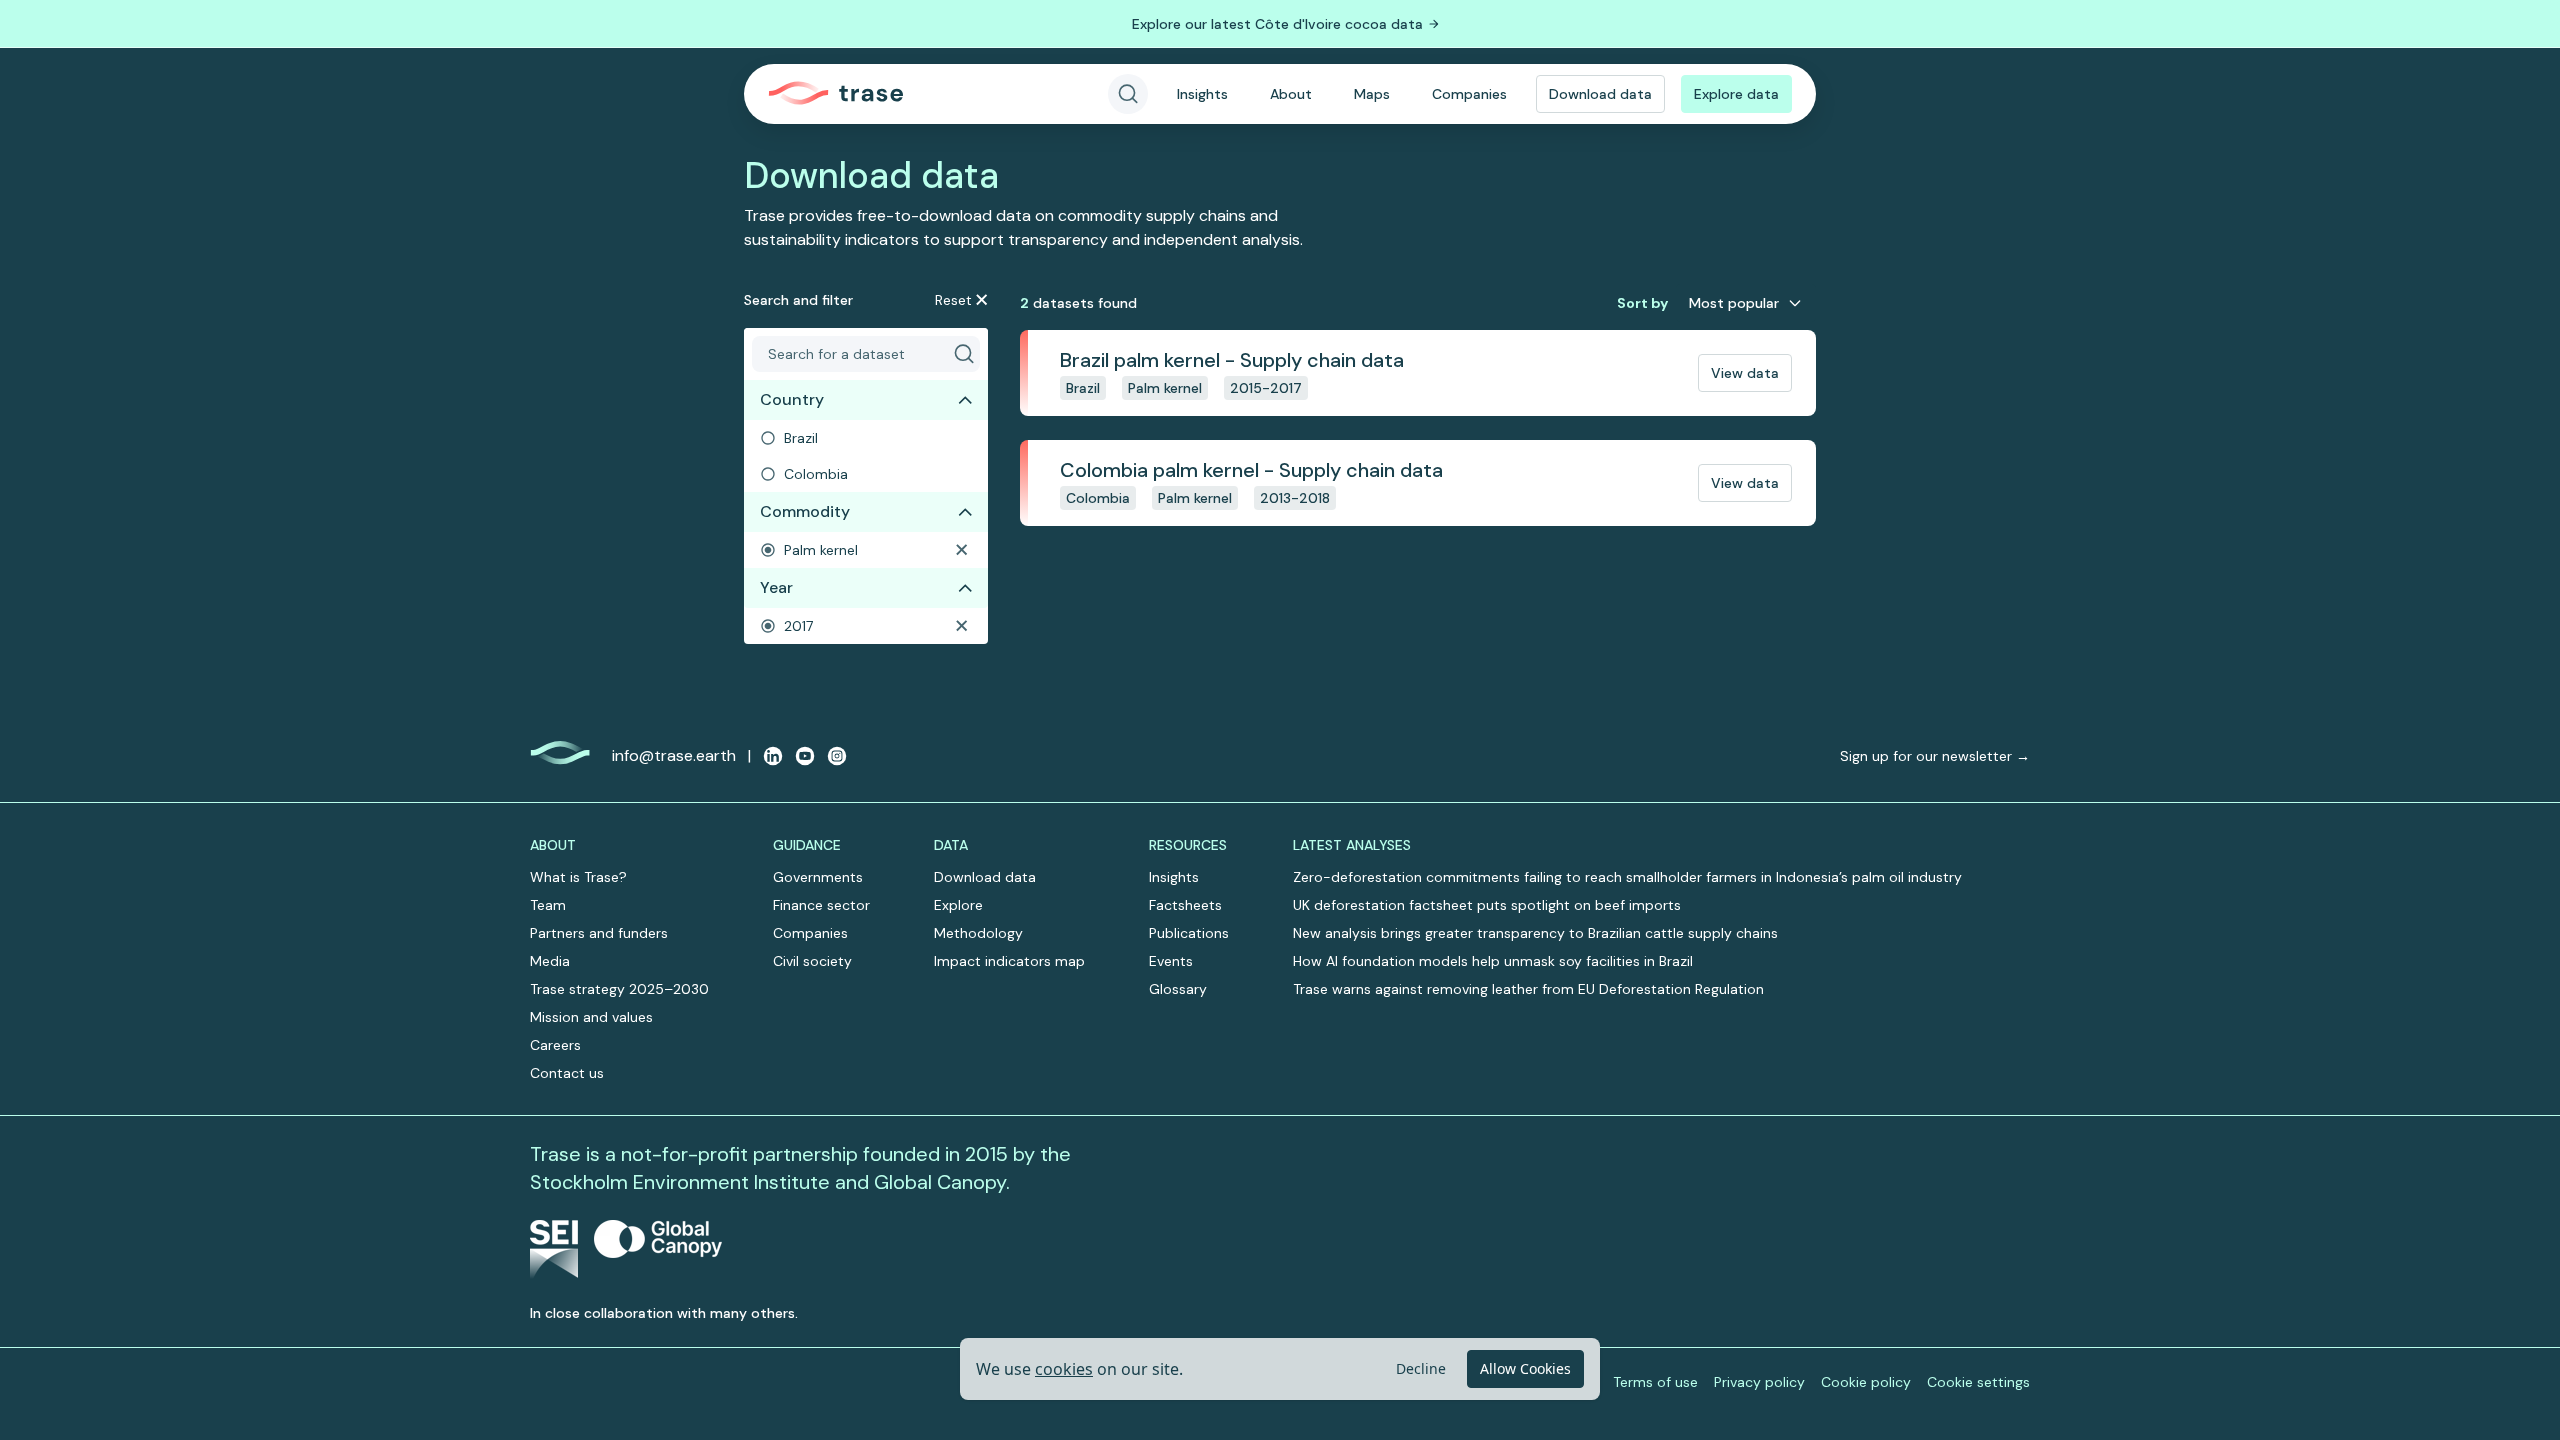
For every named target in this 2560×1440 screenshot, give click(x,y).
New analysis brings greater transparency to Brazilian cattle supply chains (1535, 933)
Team (548, 905)
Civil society (812, 961)
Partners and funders (599, 933)
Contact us (567, 1073)
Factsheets (1185, 905)
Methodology (978, 933)
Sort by (1642, 303)
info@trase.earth (674, 755)
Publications (1189, 933)
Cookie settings (1978, 1382)
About (1291, 94)
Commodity (805, 511)
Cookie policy (1866, 1382)
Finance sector (821, 905)
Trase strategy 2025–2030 (619, 989)
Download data (1600, 94)
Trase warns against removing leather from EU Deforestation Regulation (1528, 989)
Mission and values (591, 1017)
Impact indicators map (1009, 961)
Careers (555, 1045)
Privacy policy (1759, 1382)
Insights (1202, 94)
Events (1171, 961)
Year (776, 587)
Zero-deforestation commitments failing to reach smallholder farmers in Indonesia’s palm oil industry (1627, 877)
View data (1745, 373)
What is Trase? (578, 877)
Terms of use (1655, 1382)
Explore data (1736, 94)
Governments (818, 877)
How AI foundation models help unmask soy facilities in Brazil (1493, 961)
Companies (1469, 94)
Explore (958, 905)
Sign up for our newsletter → (1935, 756)
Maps (1372, 94)
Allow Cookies (1525, 1368)
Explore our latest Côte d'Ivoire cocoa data (1277, 24)
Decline (1421, 1368)
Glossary (1178, 989)
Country (792, 399)
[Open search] (1128, 94)
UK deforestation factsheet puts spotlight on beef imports (1487, 905)
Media (550, 961)
